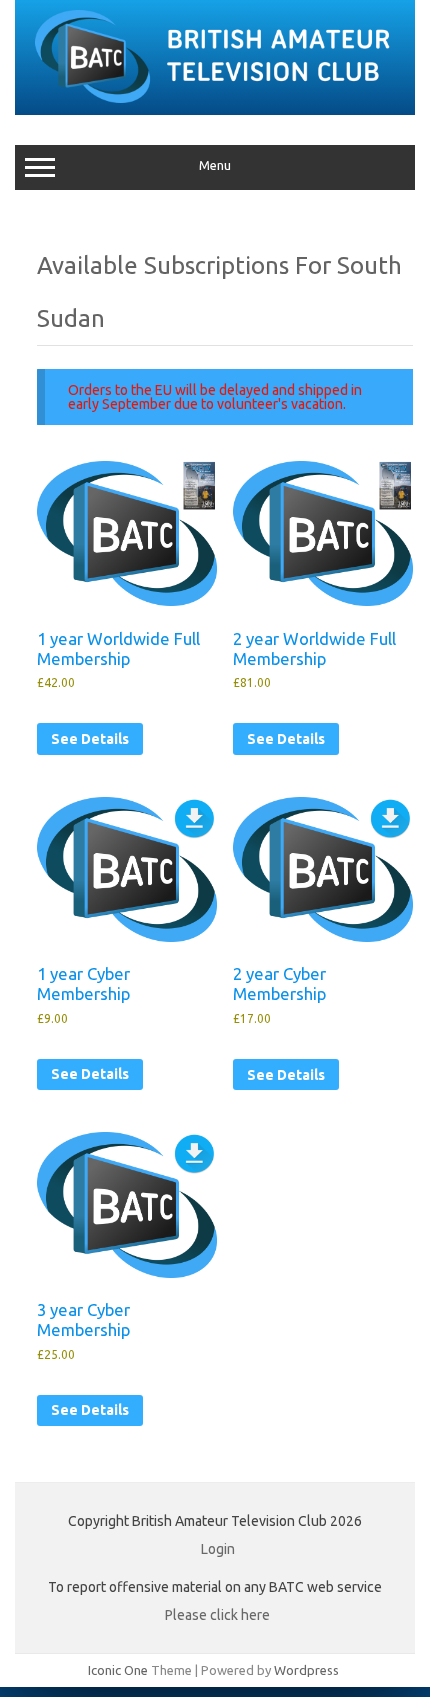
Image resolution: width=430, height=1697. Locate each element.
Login (218, 1549)
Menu (215, 165)
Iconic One (118, 1670)
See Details (90, 739)
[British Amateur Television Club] (215, 108)
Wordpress (306, 1670)
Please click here (217, 1615)
